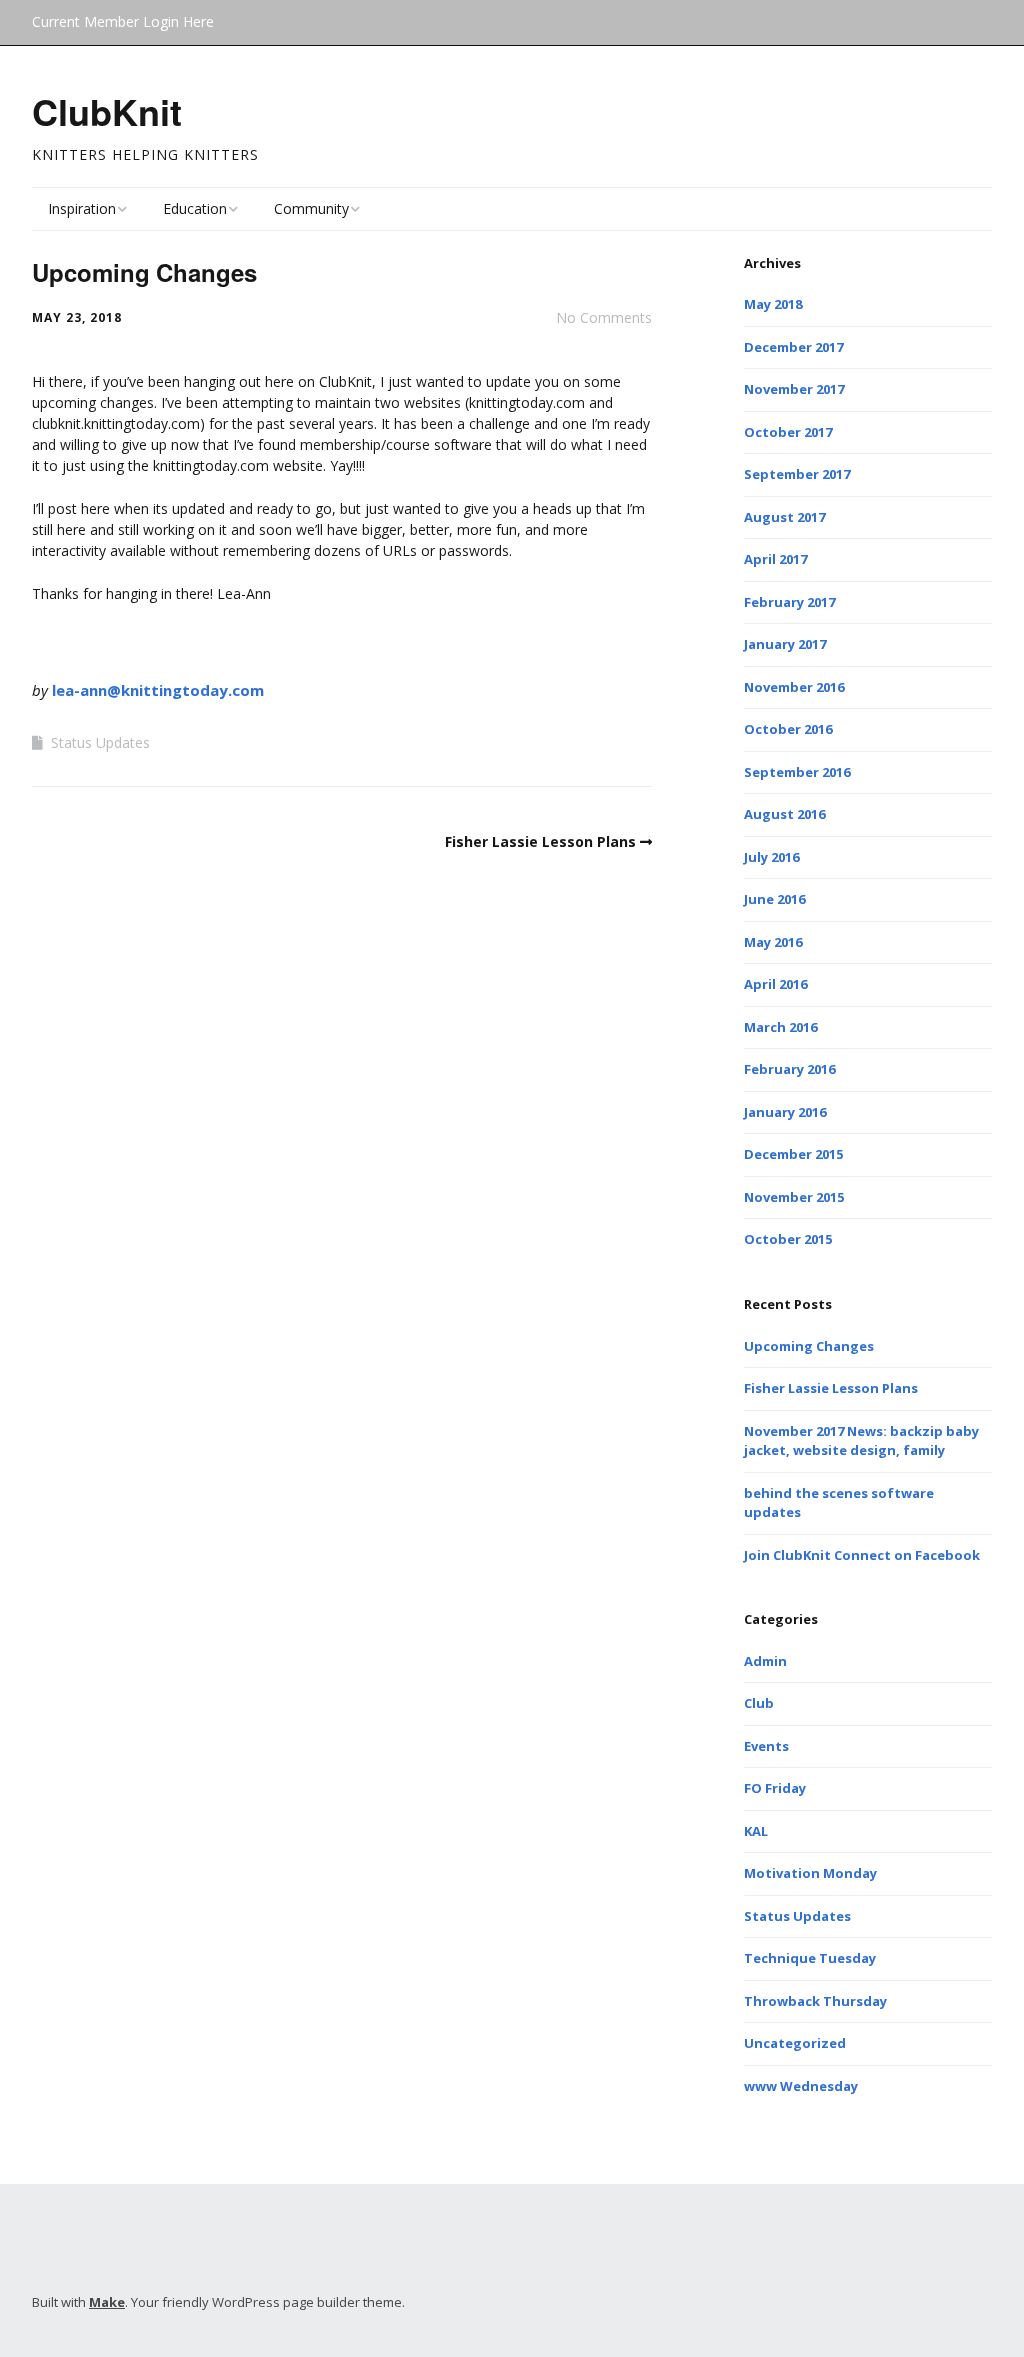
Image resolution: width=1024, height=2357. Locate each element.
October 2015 (788, 1239)
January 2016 (785, 1112)
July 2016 (771, 857)
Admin (765, 1661)
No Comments (604, 317)
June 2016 (774, 899)
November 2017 (794, 389)
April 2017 (775, 559)
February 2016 (789, 1069)
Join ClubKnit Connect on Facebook (862, 1555)
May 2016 (773, 942)
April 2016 (775, 984)
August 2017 (784, 517)
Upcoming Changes (809, 1346)
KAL (756, 1831)
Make (107, 2302)
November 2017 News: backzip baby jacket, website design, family (861, 1441)
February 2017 (789, 602)
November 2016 (794, 687)
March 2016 (780, 1027)
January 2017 (785, 644)
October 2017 (788, 432)
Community (311, 208)
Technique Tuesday (810, 1958)
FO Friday (775, 1788)
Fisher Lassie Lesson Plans (540, 841)
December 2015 (793, 1154)
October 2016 (788, 729)
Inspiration (82, 208)
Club (759, 1703)
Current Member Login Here (123, 21)
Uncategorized (795, 2043)
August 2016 (784, 814)
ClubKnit (107, 111)
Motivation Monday (810, 1873)
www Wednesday (801, 2086)
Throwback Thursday (815, 2001)
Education (195, 208)
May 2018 (773, 304)
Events (766, 1746)
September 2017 (797, 474)
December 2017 (793, 347)
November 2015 (794, 1197)
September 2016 (797, 772)
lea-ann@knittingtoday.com (158, 690)
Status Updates (100, 742)
